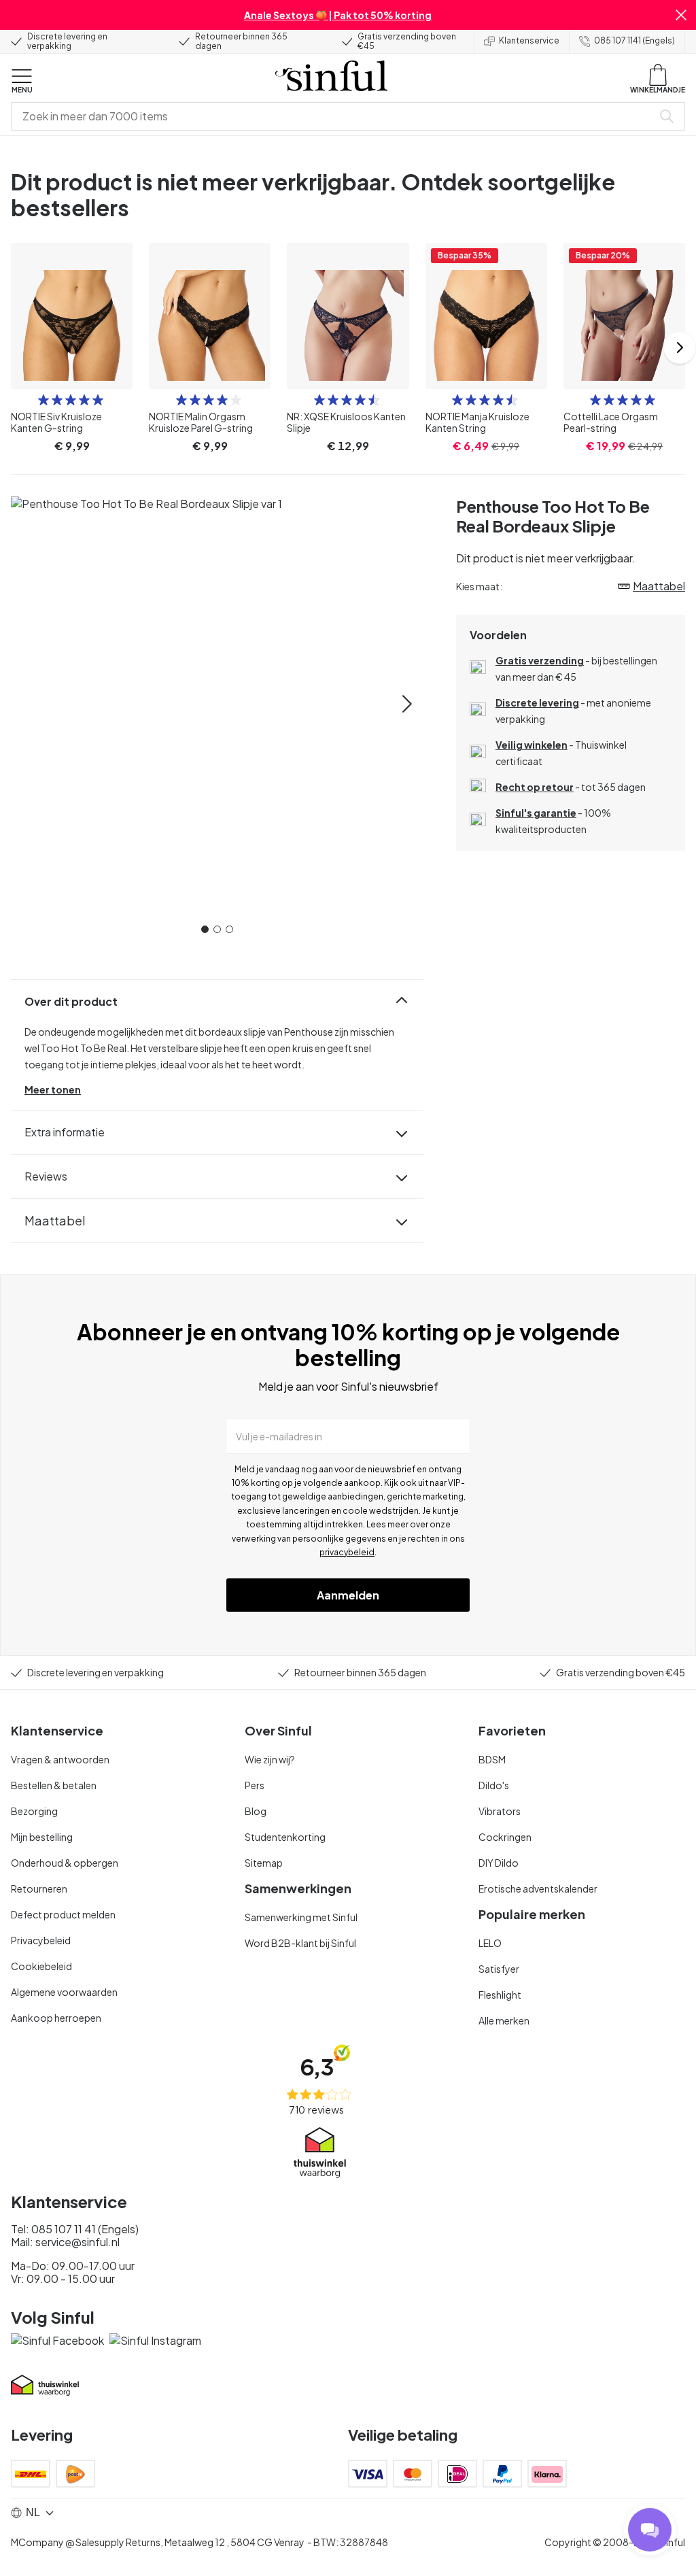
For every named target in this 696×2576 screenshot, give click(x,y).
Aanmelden (348, 1595)
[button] (681, 15)
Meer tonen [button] (53, 1089)
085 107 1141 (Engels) (634, 40)
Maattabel (55, 1220)
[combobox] (334, 116)
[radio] (43, 400)
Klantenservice (529, 40)
